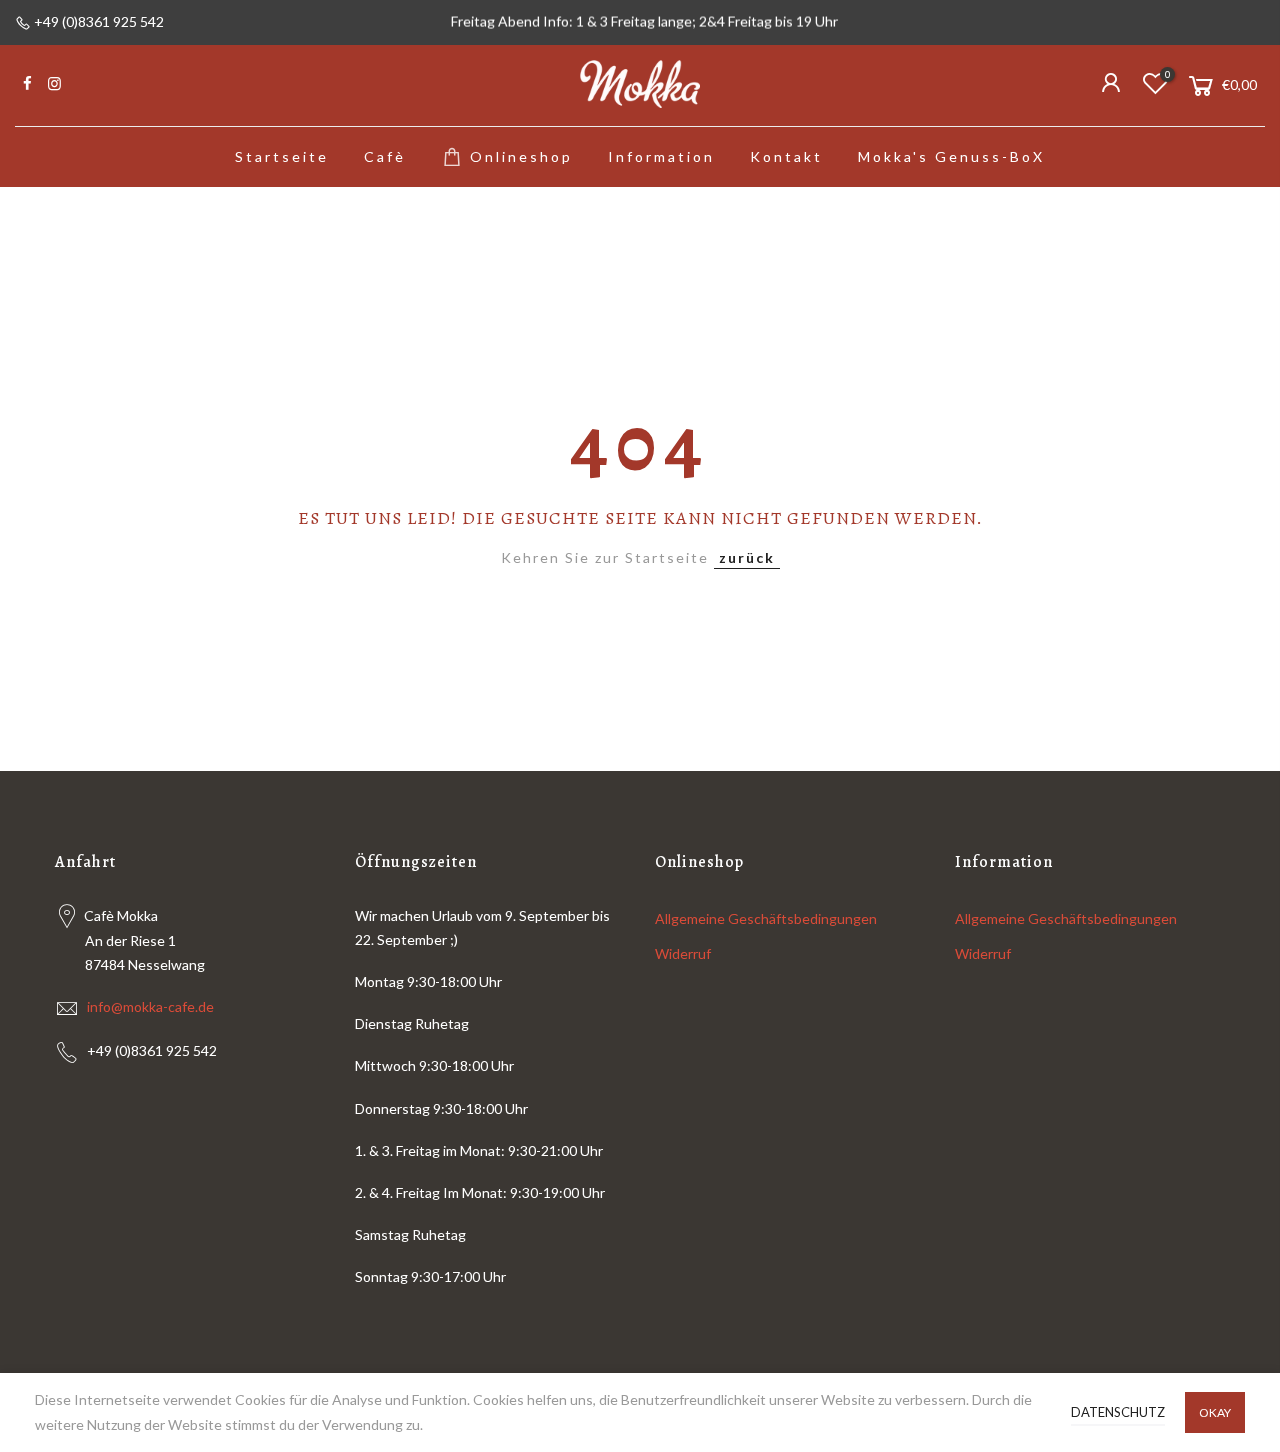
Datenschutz (1118, 1412)
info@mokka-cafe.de (150, 1006)
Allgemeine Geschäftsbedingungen (766, 918)
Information (661, 156)
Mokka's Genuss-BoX (951, 156)
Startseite (282, 156)
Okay (1215, 1412)
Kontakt (786, 156)
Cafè (385, 156)
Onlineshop (521, 156)
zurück (747, 557)
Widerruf (683, 953)
